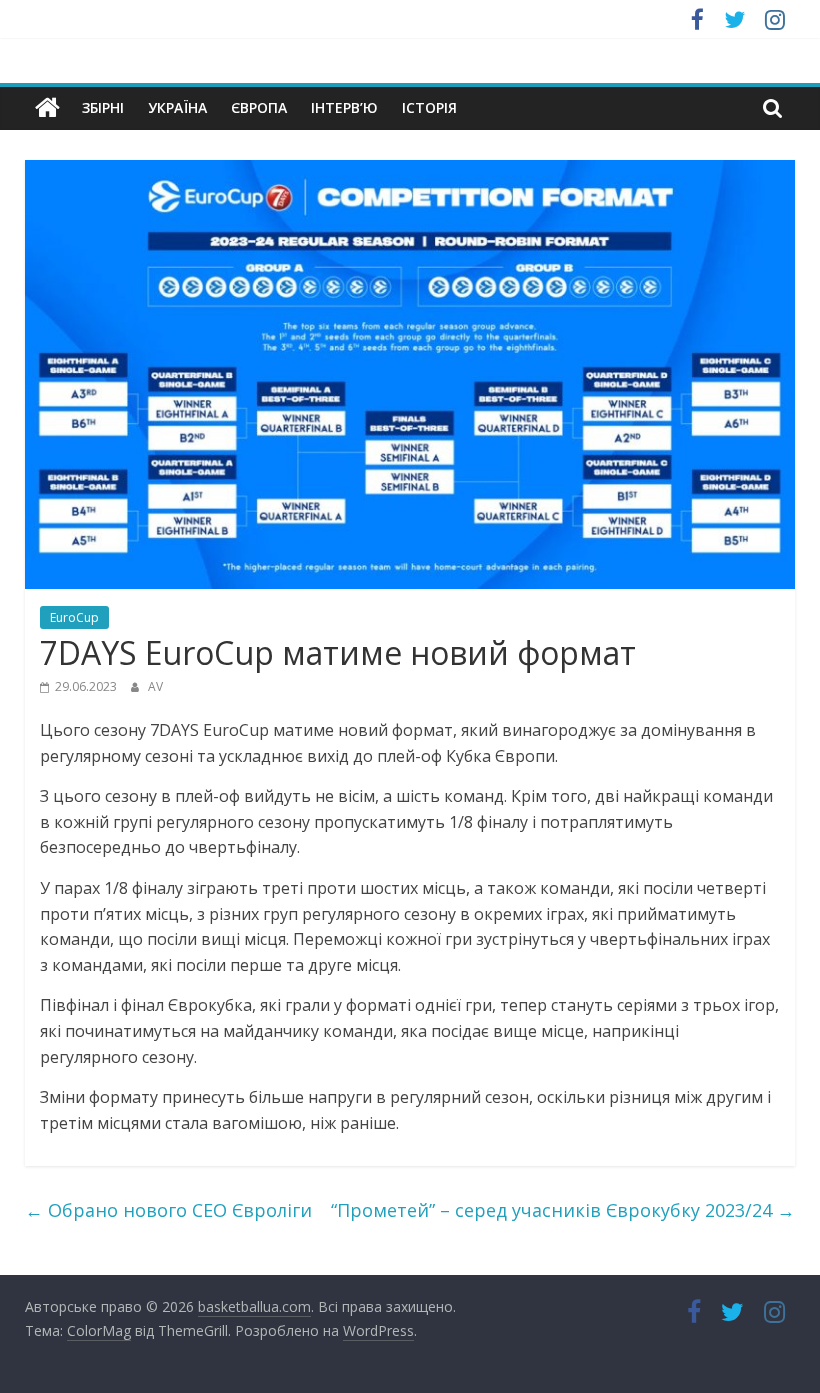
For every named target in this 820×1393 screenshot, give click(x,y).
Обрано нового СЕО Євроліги (168, 1210)
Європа (259, 107)
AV (155, 686)
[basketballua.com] (47, 108)
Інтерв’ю (344, 107)
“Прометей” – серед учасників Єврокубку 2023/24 (563, 1210)
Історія (429, 107)
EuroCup (74, 617)
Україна (177, 107)
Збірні (103, 107)
